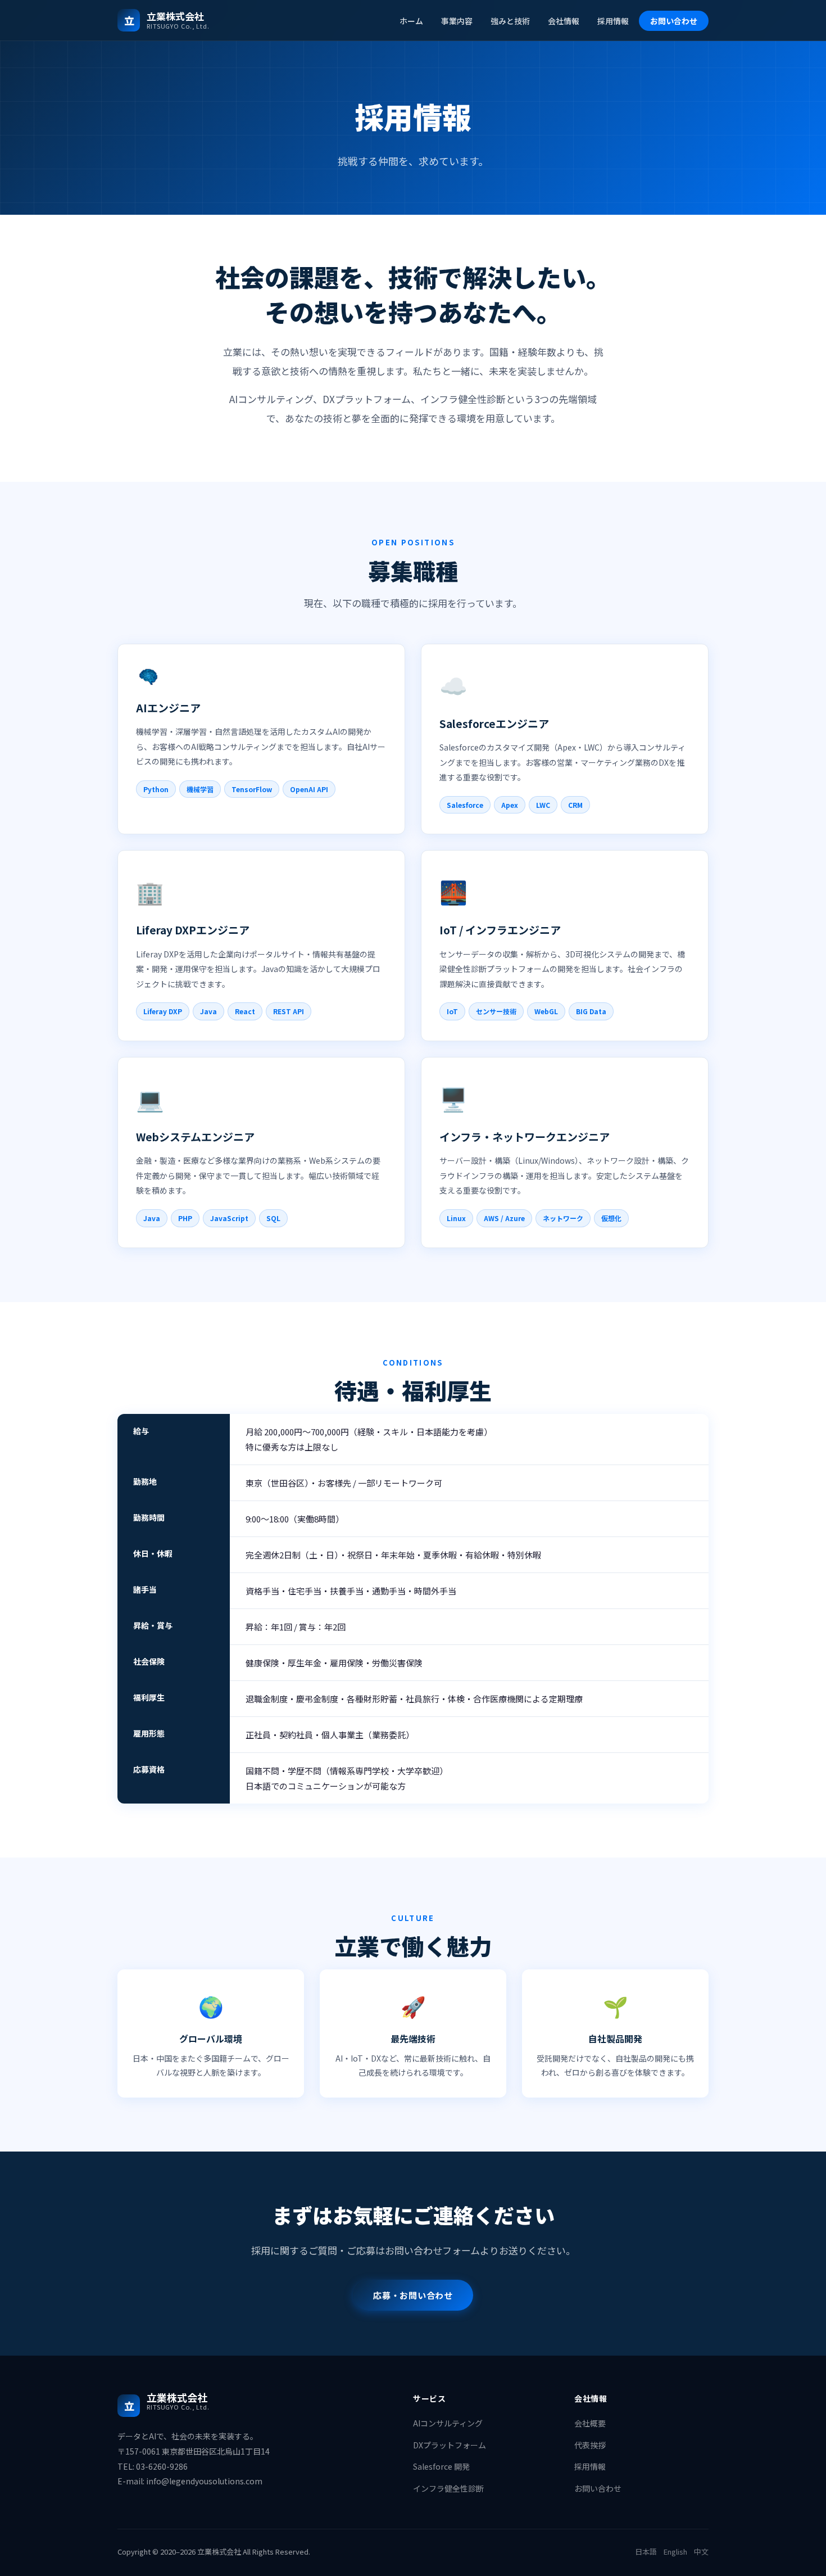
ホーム (411, 21)
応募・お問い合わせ (413, 2295)
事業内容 (457, 21)
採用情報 (613, 21)
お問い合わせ (674, 21)
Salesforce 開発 (441, 2466)
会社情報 (564, 21)
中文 (701, 2552)
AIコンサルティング (448, 2423)
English (675, 2552)
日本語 (646, 2552)
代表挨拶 (590, 2445)
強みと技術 (510, 21)
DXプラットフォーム (450, 2445)
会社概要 (590, 2423)
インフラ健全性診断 (448, 2488)
